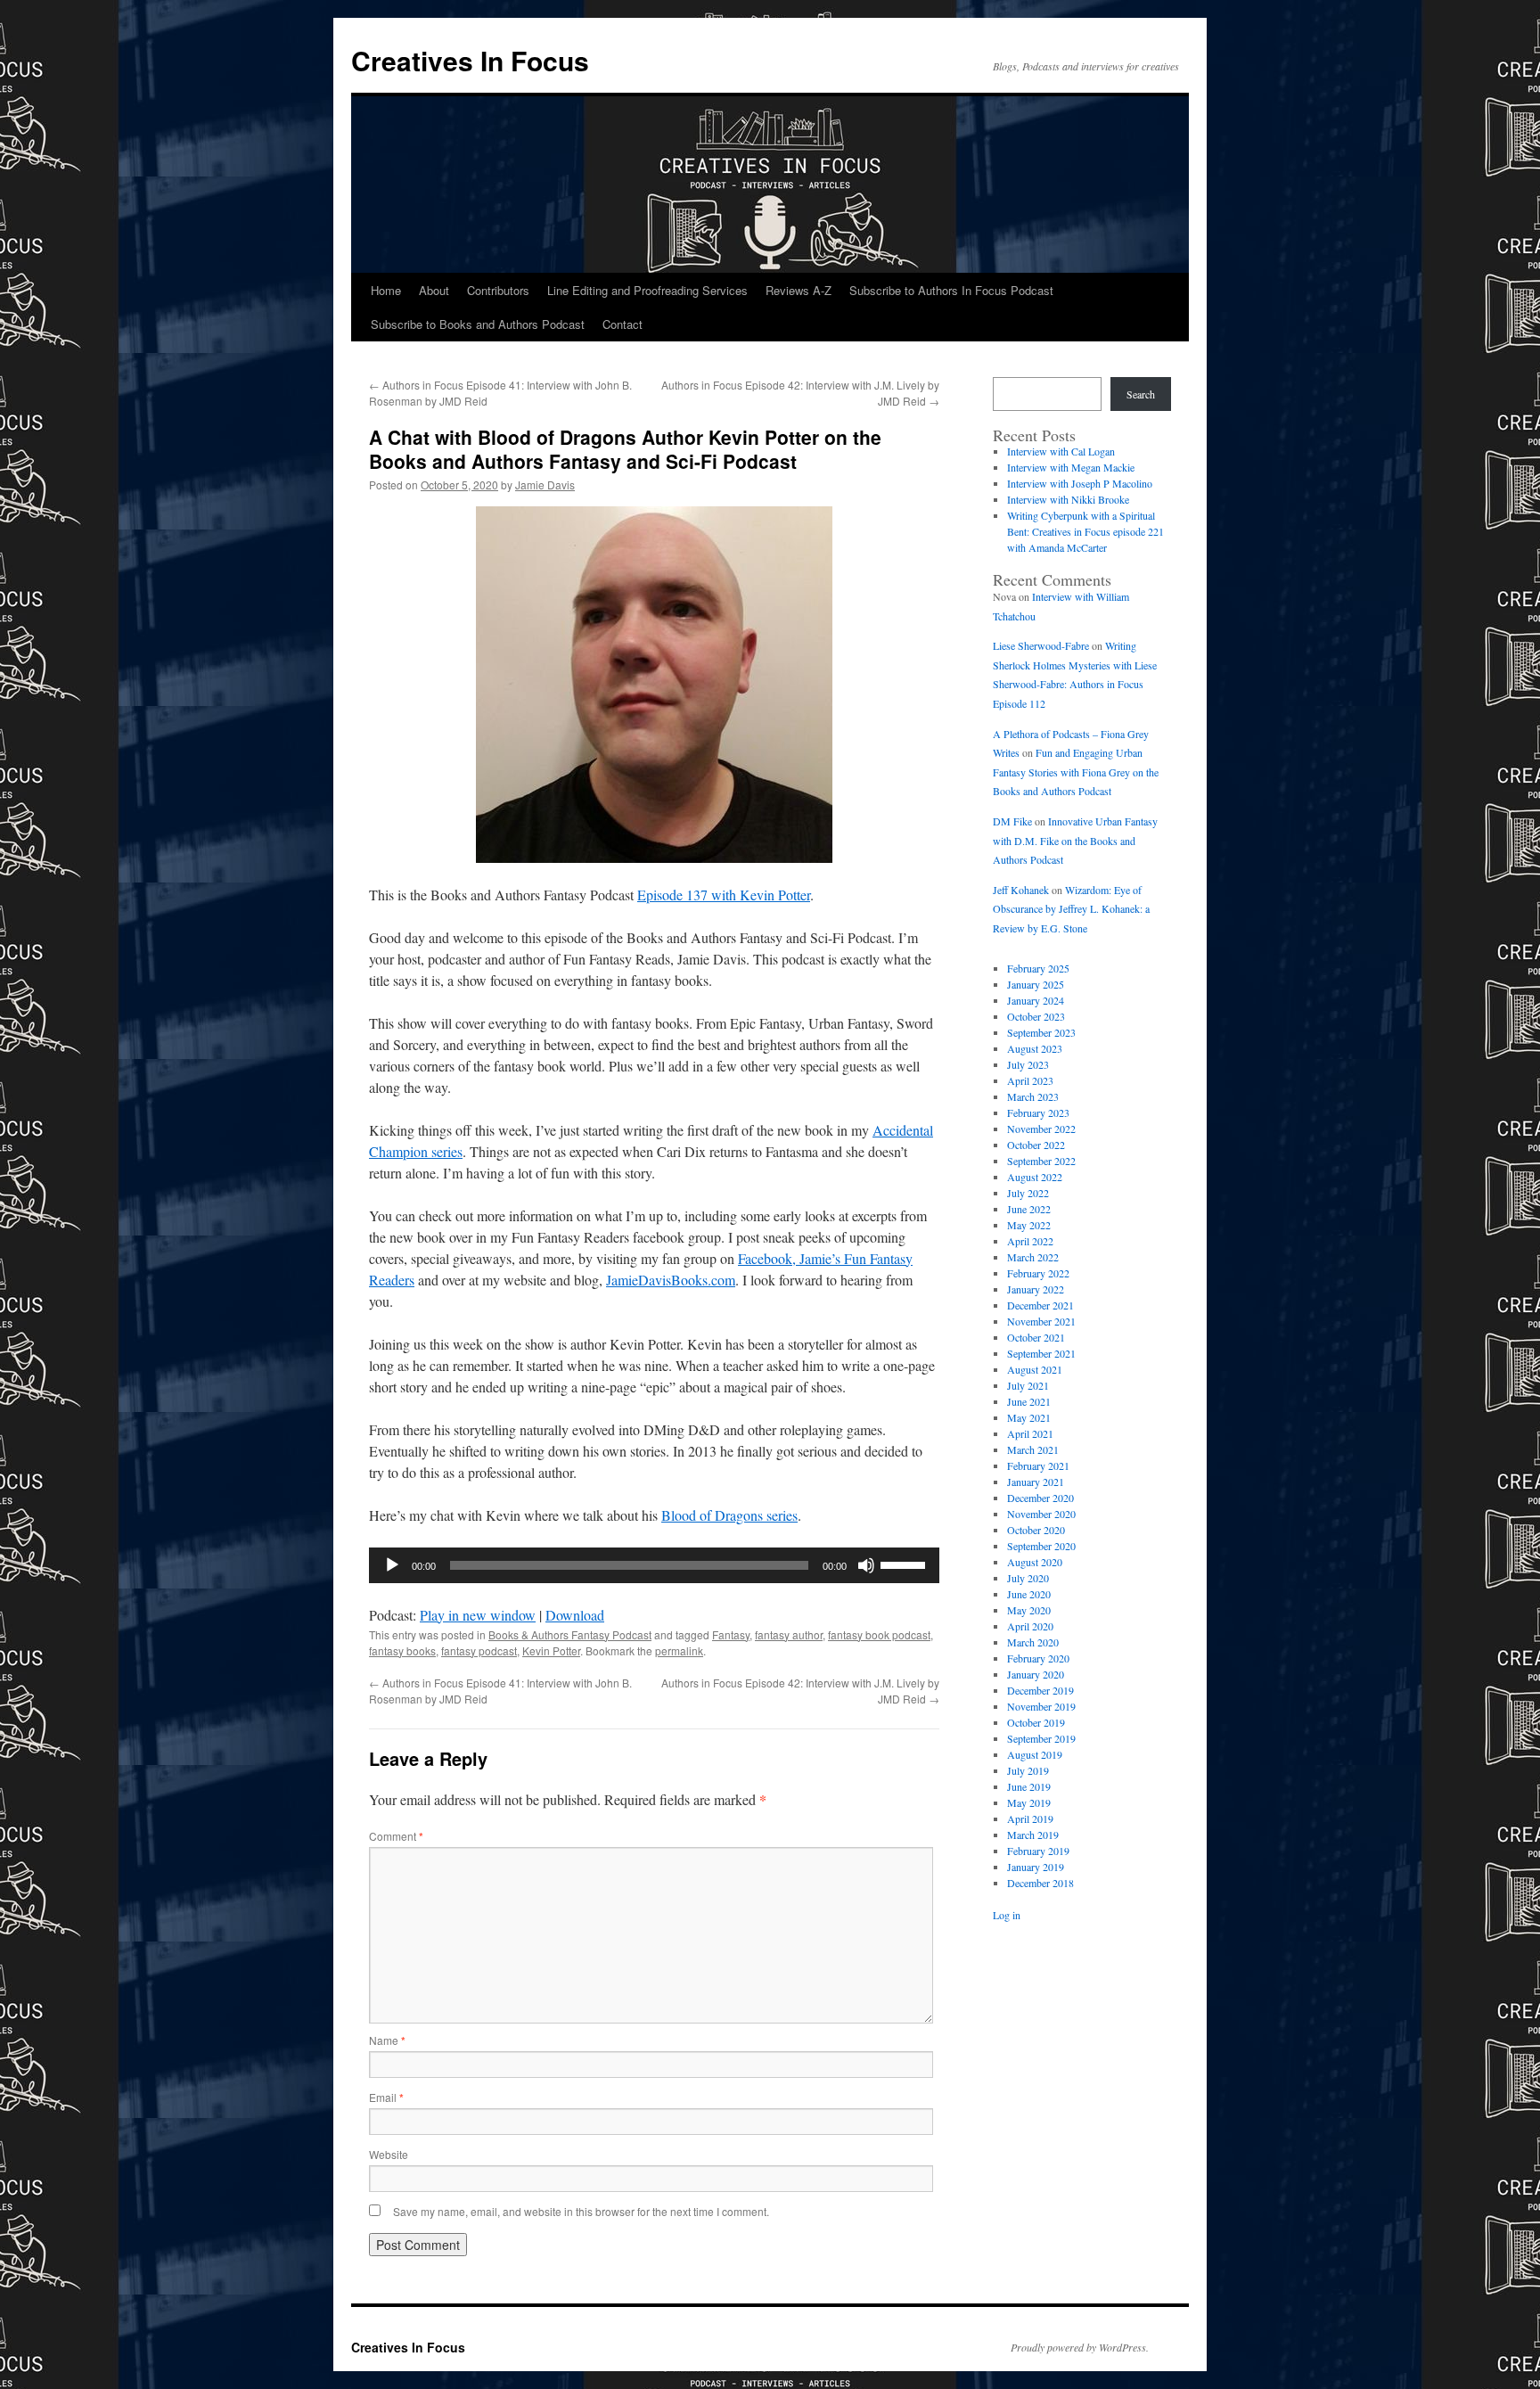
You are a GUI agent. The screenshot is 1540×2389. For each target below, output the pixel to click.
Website (389, 2154)
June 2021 (1029, 1401)
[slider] (905, 1564)
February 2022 (1038, 1273)
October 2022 (1036, 1145)
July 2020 (1028, 1578)
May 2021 (1029, 1417)
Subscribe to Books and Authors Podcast (478, 324)
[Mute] (866, 1565)
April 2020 (1030, 1626)
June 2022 (1029, 1209)
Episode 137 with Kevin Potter (724, 895)
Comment (396, 1836)
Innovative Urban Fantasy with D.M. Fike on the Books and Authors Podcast (1075, 840)
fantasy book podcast (879, 1634)
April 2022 (1030, 1241)
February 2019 (1038, 1851)
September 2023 (1041, 1032)
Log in (1007, 1915)
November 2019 (1041, 1706)
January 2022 (1036, 1289)
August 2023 (1035, 1048)
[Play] (392, 1565)
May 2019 (1029, 1802)
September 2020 (1041, 1546)
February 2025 (1038, 968)
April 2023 (1030, 1080)
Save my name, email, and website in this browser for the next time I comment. (581, 2211)
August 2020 (1035, 1562)
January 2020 (1036, 1674)
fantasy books (402, 1650)
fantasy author (789, 1634)
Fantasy (731, 1634)
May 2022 (1029, 1225)
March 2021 (1033, 1449)
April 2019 (1030, 1818)
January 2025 (1036, 984)
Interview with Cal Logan (1061, 451)
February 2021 (1038, 1465)
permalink (679, 1650)
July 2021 (1028, 1385)
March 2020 (1033, 1642)
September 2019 (1041, 1738)
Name (387, 2040)
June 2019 (1029, 1786)
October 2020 (1036, 1530)
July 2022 (1028, 1193)
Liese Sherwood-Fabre (1041, 645)
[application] (654, 1565)
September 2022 (1041, 1161)
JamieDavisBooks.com (671, 1280)
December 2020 (1040, 1498)
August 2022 (1035, 1177)
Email (386, 2097)
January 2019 (1036, 1867)
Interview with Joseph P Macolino (1080, 483)
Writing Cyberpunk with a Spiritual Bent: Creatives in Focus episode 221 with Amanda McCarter (1085, 531)
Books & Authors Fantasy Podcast (570, 1634)
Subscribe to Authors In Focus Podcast (951, 290)
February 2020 (1038, 1658)
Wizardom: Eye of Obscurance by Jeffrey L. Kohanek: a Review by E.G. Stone (1071, 909)
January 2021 (1036, 1482)
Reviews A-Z (799, 290)
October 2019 (1036, 1722)
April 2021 (1030, 1433)
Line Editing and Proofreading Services (647, 290)
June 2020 (1029, 1594)
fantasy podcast (479, 1650)
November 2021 (1041, 1321)
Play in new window (478, 1615)
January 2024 (1036, 1000)
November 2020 (1041, 1514)
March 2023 (1033, 1096)
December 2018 (1040, 1883)
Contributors (498, 290)
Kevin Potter (551, 1650)
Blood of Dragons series (729, 1515)
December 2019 (1040, 1690)
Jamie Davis (545, 484)
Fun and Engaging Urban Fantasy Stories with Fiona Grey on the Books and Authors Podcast (1076, 772)
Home (386, 290)
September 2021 (1041, 1353)
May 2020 (1029, 1610)
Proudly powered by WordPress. (1080, 2347)
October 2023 (1036, 1016)
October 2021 (1036, 1337)
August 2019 (1035, 1754)
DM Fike (1012, 821)
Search (1141, 394)
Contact (623, 324)
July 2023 (1028, 1064)
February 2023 (1038, 1112)
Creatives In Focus (470, 60)
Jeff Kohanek (1021, 890)
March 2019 (1033, 1835)
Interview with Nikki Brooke (1068, 499)
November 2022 (1041, 1129)
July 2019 (1028, 1770)
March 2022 (1033, 1257)
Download (575, 1615)
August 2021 (1035, 1369)
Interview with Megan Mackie (1071, 467)
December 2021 (1040, 1305)
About (434, 290)
